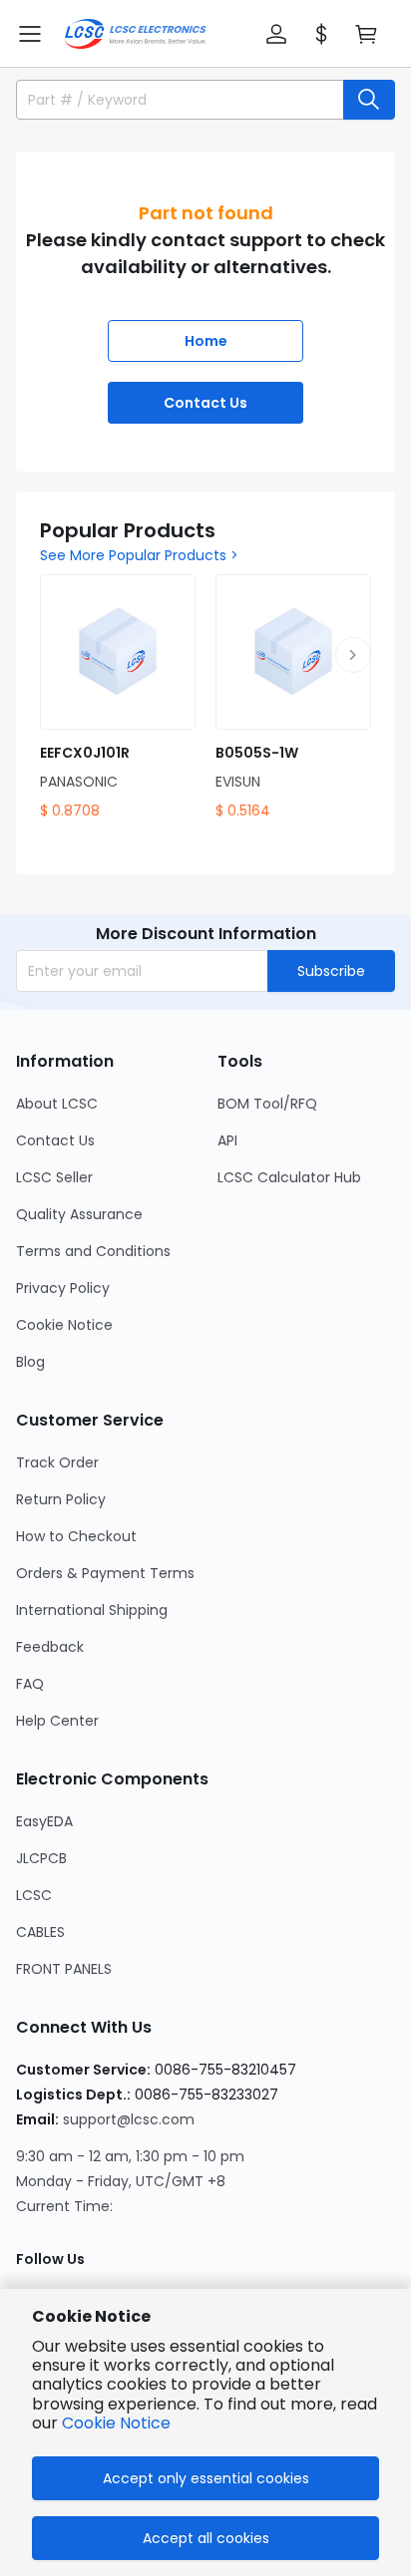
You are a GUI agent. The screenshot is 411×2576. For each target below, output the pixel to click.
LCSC (34, 1895)
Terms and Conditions (93, 1251)
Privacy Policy (63, 1288)
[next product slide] (353, 655)
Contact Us (205, 403)
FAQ (30, 1684)
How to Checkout (76, 1536)
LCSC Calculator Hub (289, 1177)
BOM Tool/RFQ (267, 1104)
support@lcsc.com (129, 2119)
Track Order (57, 1462)
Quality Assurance (79, 1214)
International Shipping (92, 1610)
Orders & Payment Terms (105, 1573)
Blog (30, 1362)
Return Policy (61, 1499)
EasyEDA (44, 1821)
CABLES (40, 1932)
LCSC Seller (54, 1177)
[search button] (369, 100)
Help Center (57, 1721)
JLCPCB (41, 1858)
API (227, 1140)
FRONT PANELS (64, 1969)
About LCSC (57, 1104)
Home (206, 341)
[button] (30, 34)
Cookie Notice (64, 1325)
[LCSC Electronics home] (135, 34)
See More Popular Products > (139, 555)
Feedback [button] (50, 1647)
